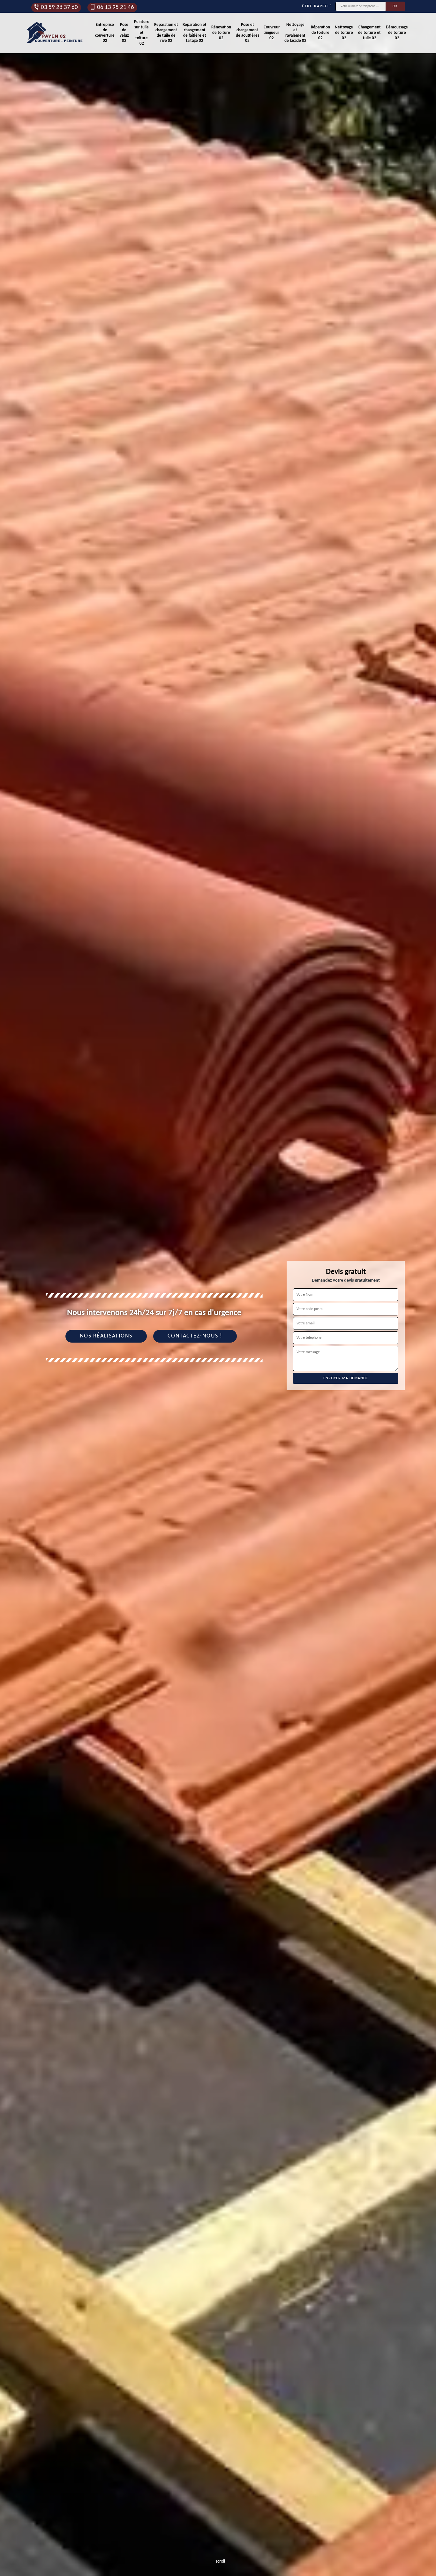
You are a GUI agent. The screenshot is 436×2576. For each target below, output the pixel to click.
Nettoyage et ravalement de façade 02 (295, 33)
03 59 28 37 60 (59, 8)
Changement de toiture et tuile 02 (369, 33)
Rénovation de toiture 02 (221, 33)
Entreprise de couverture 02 (105, 33)
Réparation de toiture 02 (320, 33)
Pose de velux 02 (124, 33)
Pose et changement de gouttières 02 (248, 33)
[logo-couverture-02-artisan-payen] (55, 33)
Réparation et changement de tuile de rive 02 (166, 33)
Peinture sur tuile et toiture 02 (142, 33)
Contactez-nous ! (195, 1336)
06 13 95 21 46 (116, 8)
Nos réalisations (106, 1336)
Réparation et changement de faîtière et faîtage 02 (195, 33)
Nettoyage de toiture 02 (344, 33)
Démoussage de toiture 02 (397, 33)
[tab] (218, 1288)
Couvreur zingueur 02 (272, 33)
